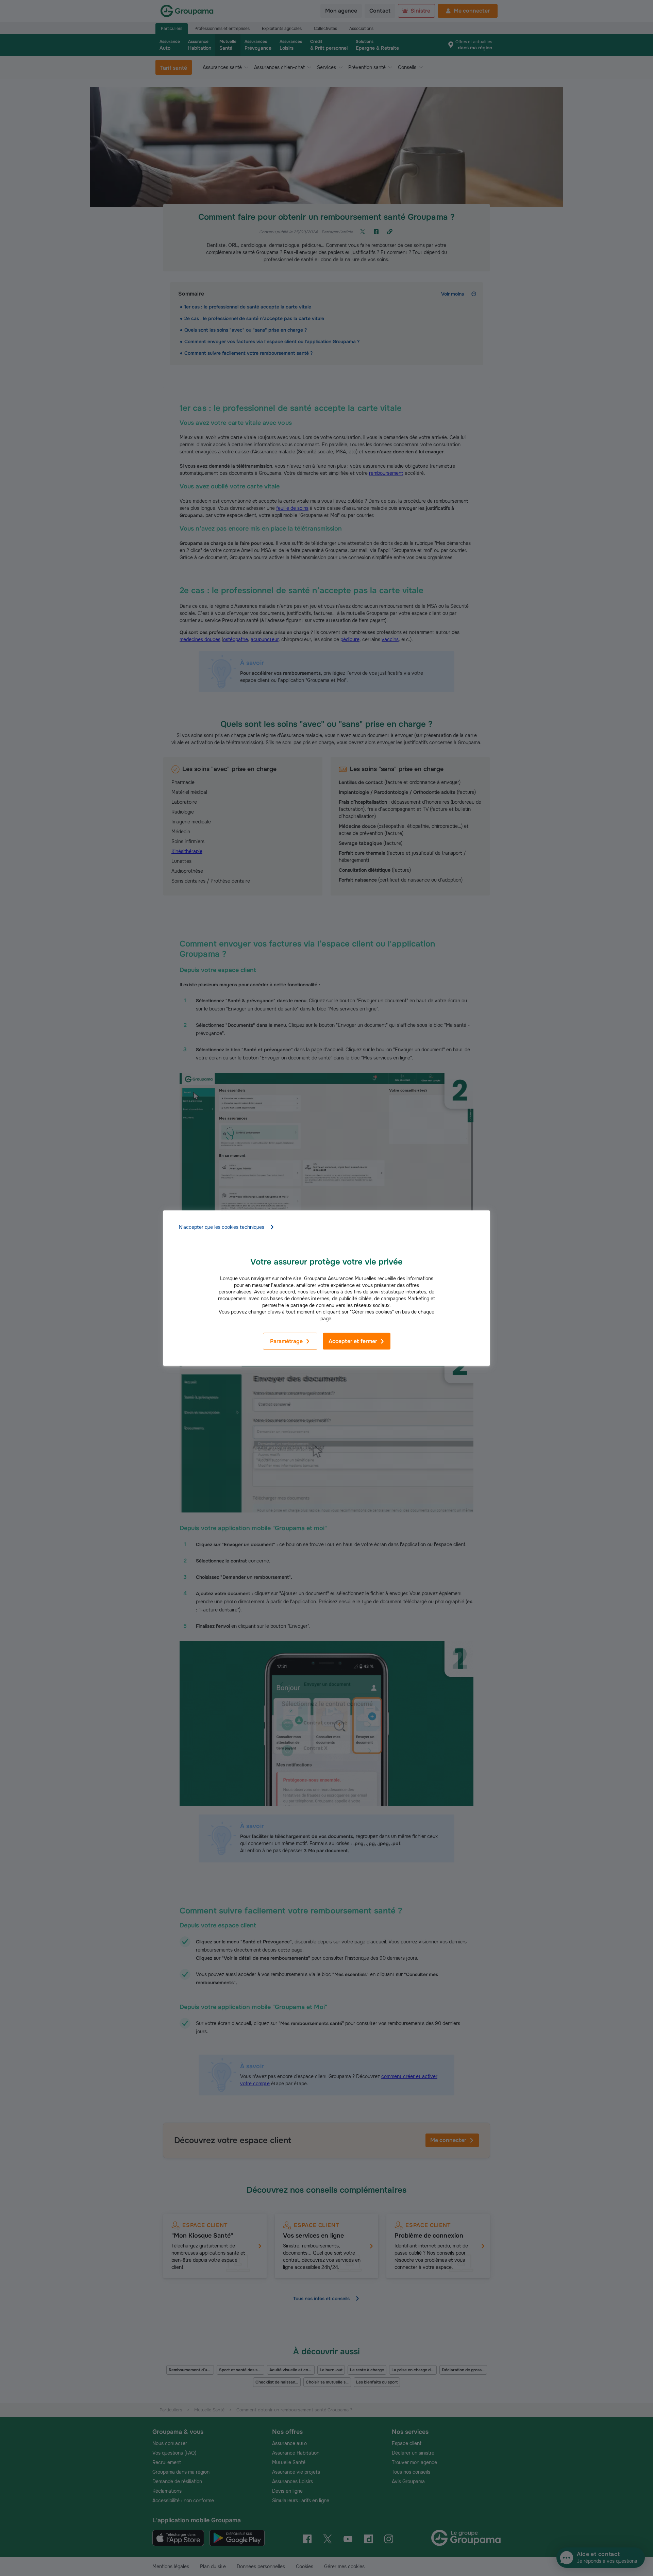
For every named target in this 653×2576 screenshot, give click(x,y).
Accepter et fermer (353, 1341)
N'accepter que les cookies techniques (222, 1227)
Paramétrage (286, 1341)
